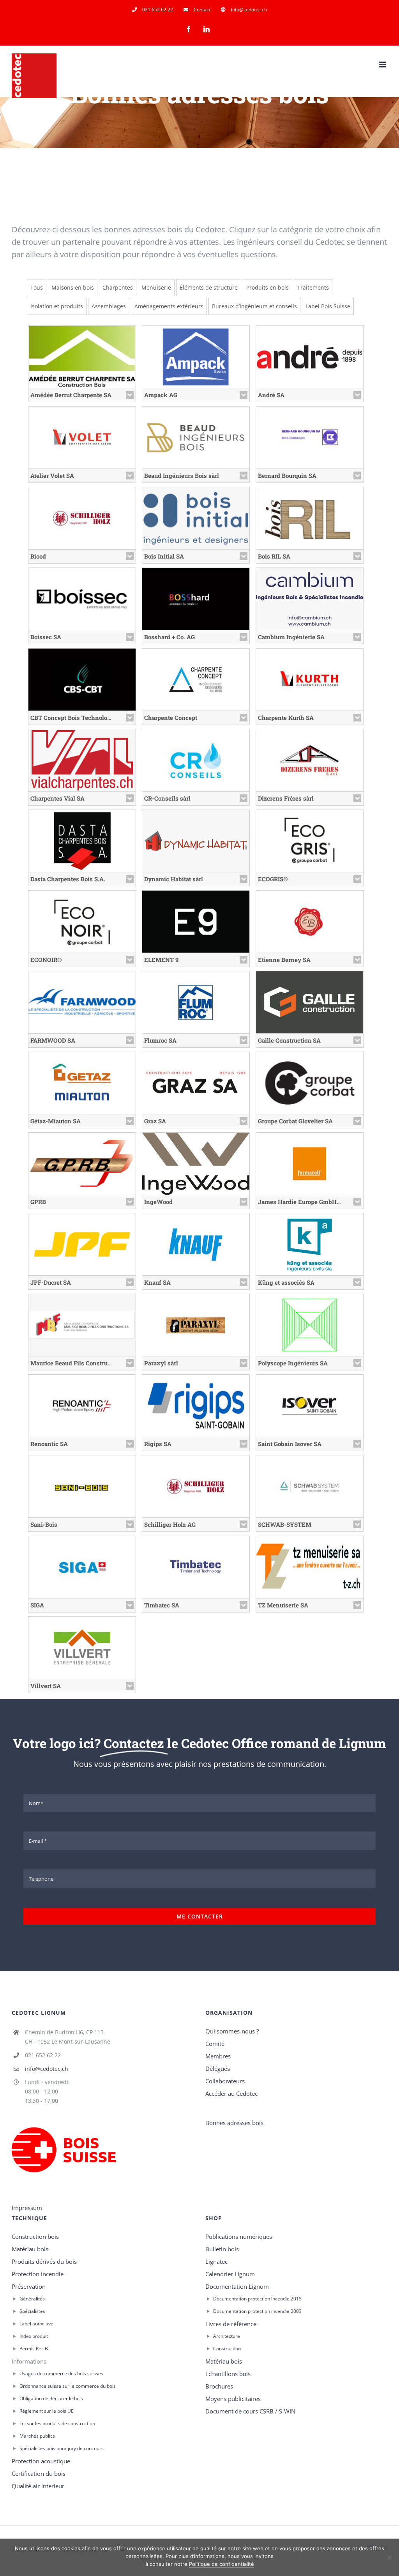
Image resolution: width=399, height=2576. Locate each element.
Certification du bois (39, 2473)
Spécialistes (32, 2311)
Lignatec (216, 2261)
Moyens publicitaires (233, 2399)
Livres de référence (231, 2324)
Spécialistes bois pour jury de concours (62, 2448)
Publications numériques (239, 2237)
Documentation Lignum (237, 2286)
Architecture (227, 2336)
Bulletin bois (222, 2249)
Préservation (29, 2286)
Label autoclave (36, 2324)
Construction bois (35, 2237)
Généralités (32, 2299)
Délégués (218, 2069)
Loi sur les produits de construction (57, 2423)
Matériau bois (30, 2249)
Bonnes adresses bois (234, 2123)
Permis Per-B (34, 2349)
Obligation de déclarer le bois (51, 2398)
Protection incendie (38, 2274)
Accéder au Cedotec (231, 2093)
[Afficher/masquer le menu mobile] (383, 65)
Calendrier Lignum (230, 2274)
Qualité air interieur (38, 2486)
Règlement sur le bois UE (47, 2411)
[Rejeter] (389, 2557)
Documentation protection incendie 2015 (257, 2299)
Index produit (34, 2336)
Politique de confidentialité (222, 2564)
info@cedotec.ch (47, 2069)
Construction (227, 2349)
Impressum (27, 2208)
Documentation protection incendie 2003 (257, 2311)
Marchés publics (37, 2436)
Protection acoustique (41, 2461)
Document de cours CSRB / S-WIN (250, 2411)
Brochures (219, 2386)
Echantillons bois (228, 2374)
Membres (218, 2056)
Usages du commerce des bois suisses (61, 2374)
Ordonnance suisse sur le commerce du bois (68, 2386)
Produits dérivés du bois (44, 2261)
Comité (215, 2044)
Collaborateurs (225, 2081)
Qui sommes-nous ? (232, 2031)
